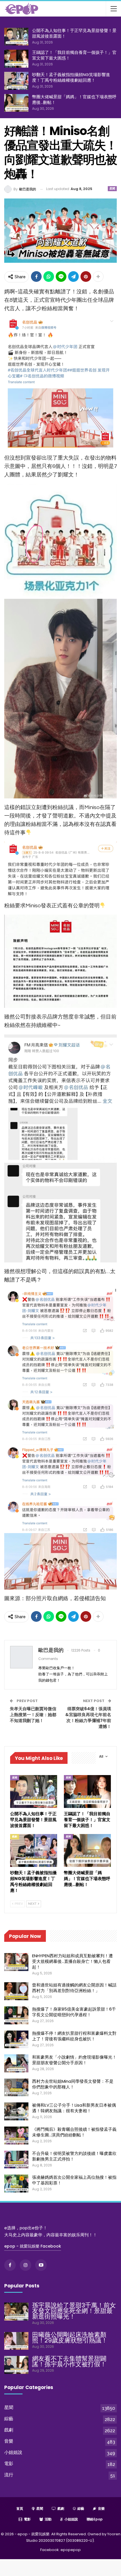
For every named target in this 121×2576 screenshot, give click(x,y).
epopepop (71, 2550)
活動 (48, 2519)
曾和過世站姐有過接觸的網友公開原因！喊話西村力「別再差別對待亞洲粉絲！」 (74, 1988)
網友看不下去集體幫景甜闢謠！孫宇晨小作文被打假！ (69, 2361)
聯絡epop (95, 2519)
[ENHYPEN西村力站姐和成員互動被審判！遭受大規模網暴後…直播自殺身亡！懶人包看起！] (16, 1962)
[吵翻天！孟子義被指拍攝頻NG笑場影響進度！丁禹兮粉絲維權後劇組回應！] (16, 81)
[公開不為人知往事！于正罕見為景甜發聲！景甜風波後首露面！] (16, 37)
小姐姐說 (13, 2452)
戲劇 (15, 1837)
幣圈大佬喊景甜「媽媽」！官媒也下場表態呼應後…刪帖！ (74, 100)
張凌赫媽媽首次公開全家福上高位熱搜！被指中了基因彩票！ (74, 2180)
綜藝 (9, 2419)
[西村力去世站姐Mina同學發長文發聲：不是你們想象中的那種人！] (16, 2088)
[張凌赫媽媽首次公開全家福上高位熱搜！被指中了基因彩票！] (16, 2184)
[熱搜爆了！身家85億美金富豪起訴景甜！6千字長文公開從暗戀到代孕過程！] (16, 2015)
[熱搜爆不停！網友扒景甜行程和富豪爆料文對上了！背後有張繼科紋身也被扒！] (16, 2040)
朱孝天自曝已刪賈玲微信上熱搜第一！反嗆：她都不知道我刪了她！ (33, 1715)
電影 (9, 2464)
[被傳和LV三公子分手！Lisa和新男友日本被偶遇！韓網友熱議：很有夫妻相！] (16, 2111)
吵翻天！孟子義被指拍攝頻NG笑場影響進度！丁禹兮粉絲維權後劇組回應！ (71, 77)
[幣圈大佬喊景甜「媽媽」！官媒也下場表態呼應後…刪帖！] (16, 103)
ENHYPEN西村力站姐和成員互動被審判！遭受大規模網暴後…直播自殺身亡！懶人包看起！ (72, 1961)
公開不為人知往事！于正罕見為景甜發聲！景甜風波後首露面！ (74, 33)
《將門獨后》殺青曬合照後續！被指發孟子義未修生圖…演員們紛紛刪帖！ (74, 2132)
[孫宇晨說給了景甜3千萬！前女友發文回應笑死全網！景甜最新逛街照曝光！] (16, 2312)
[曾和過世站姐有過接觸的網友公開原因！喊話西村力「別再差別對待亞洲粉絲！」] (16, 1991)
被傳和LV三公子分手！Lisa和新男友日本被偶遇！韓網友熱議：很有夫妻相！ (74, 2108)
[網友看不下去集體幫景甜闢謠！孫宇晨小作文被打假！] (16, 2365)
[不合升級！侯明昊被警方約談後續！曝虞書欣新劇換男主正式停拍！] (16, 2160)
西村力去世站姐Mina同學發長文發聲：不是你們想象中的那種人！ (73, 2084)
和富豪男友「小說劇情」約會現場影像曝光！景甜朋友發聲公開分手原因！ (74, 2060)
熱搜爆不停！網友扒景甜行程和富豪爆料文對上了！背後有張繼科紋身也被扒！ (74, 2036)
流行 (9, 2475)
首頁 (20, 2508)
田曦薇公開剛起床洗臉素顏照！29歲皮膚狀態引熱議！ (70, 2338)
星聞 (112, 189)
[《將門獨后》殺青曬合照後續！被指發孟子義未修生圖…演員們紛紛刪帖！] (16, 2136)
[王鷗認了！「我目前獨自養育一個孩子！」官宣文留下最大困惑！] (16, 59)
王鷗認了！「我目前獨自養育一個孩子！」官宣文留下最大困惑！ (74, 55)
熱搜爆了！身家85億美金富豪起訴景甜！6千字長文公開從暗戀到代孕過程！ (74, 2012)
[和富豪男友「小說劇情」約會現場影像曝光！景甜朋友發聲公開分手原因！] (16, 2063)
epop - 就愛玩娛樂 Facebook (33, 2246)
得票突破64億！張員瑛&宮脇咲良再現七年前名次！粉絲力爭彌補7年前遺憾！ (88, 1718)
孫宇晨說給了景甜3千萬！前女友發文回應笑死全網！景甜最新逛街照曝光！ (74, 2311)
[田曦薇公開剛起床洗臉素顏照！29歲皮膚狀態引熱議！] (16, 2341)
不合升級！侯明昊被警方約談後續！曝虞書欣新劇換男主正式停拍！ (74, 2156)
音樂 (9, 2441)
